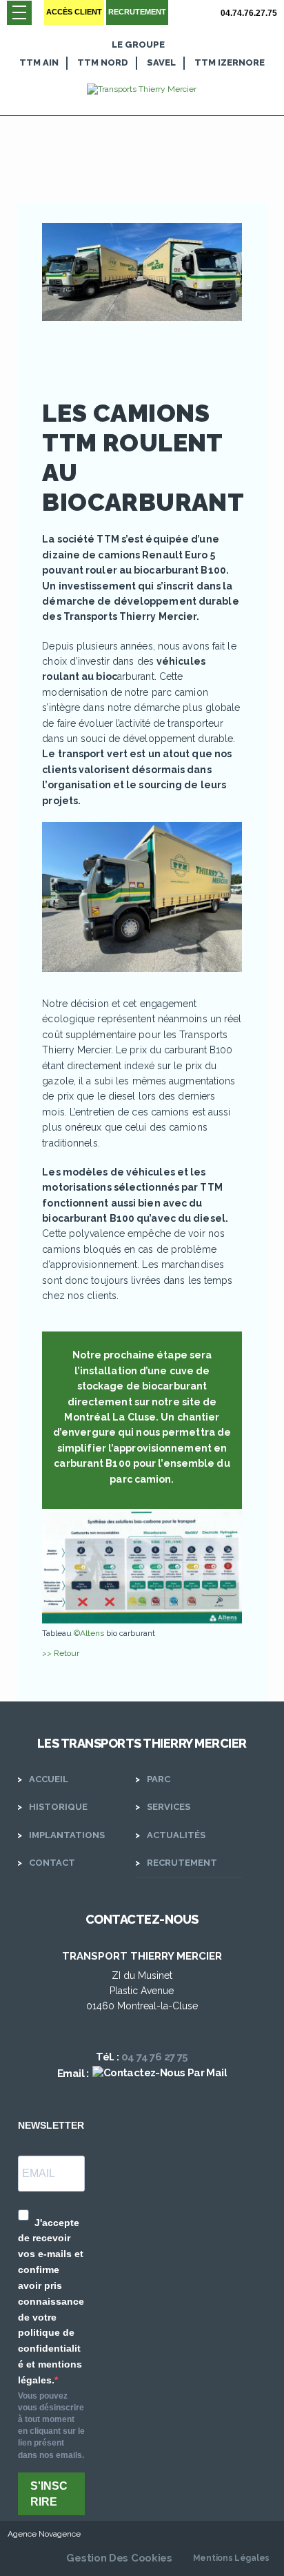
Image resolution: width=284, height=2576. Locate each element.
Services (169, 1807)
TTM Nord (103, 62)
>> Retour (61, 1653)
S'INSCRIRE (49, 2494)
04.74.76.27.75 (249, 13)
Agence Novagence (44, 2534)
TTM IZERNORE (230, 62)
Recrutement (137, 12)
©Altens (89, 1633)
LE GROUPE (138, 45)
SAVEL (161, 62)
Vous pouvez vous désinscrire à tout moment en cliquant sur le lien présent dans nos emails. (51, 2426)
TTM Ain (39, 62)
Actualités (176, 1835)
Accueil (49, 1779)
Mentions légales (231, 2558)
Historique (58, 1807)
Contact (52, 1863)
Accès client (74, 12)
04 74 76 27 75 (155, 2057)
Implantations (67, 1835)
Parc (159, 1779)
